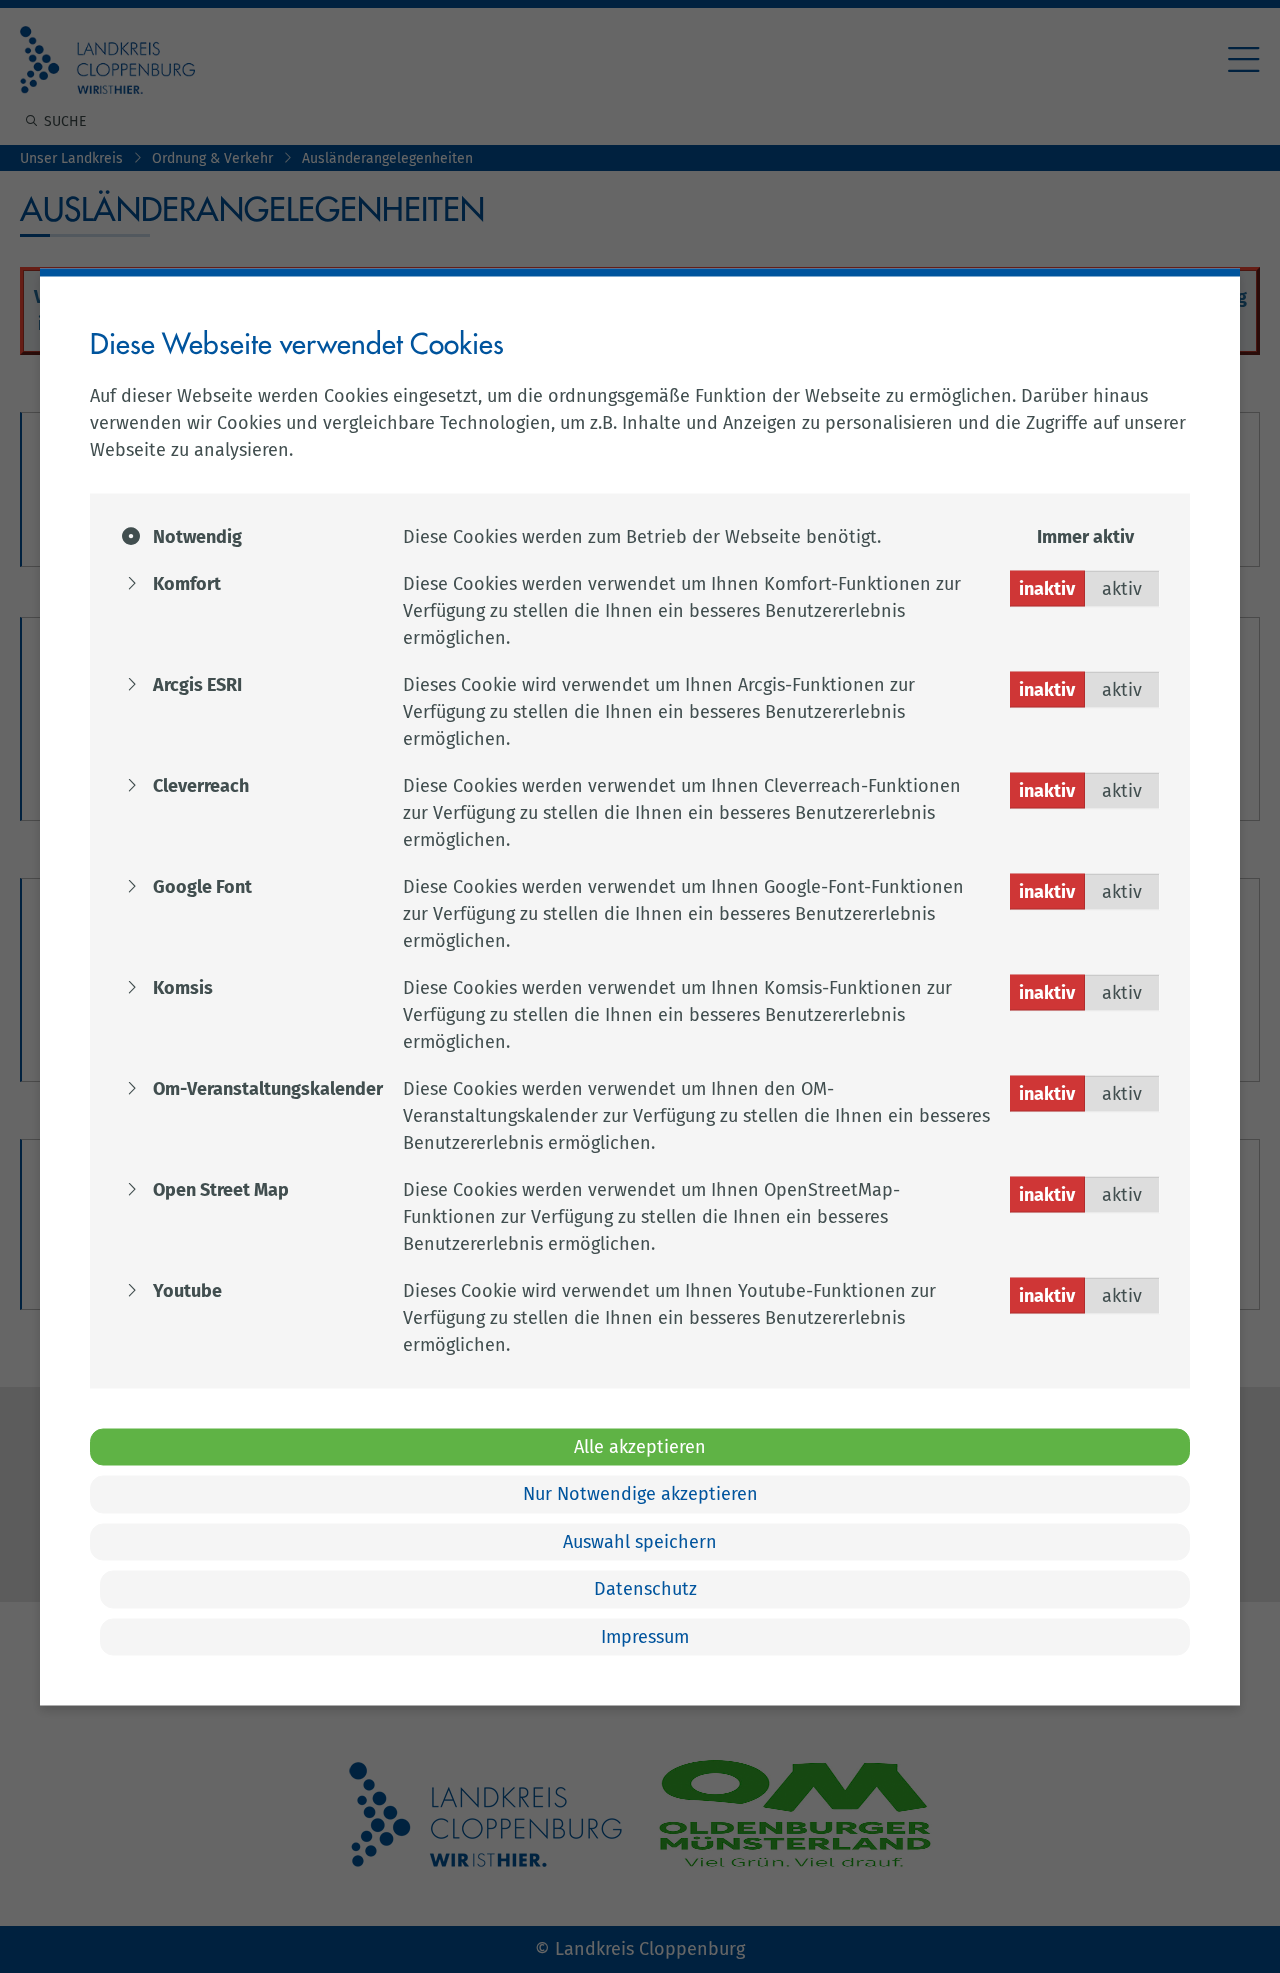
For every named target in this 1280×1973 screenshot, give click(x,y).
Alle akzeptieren (640, 1446)
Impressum (645, 1636)
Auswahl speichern (640, 1541)
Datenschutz (645, 1589)
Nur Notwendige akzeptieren (640, 1494)
